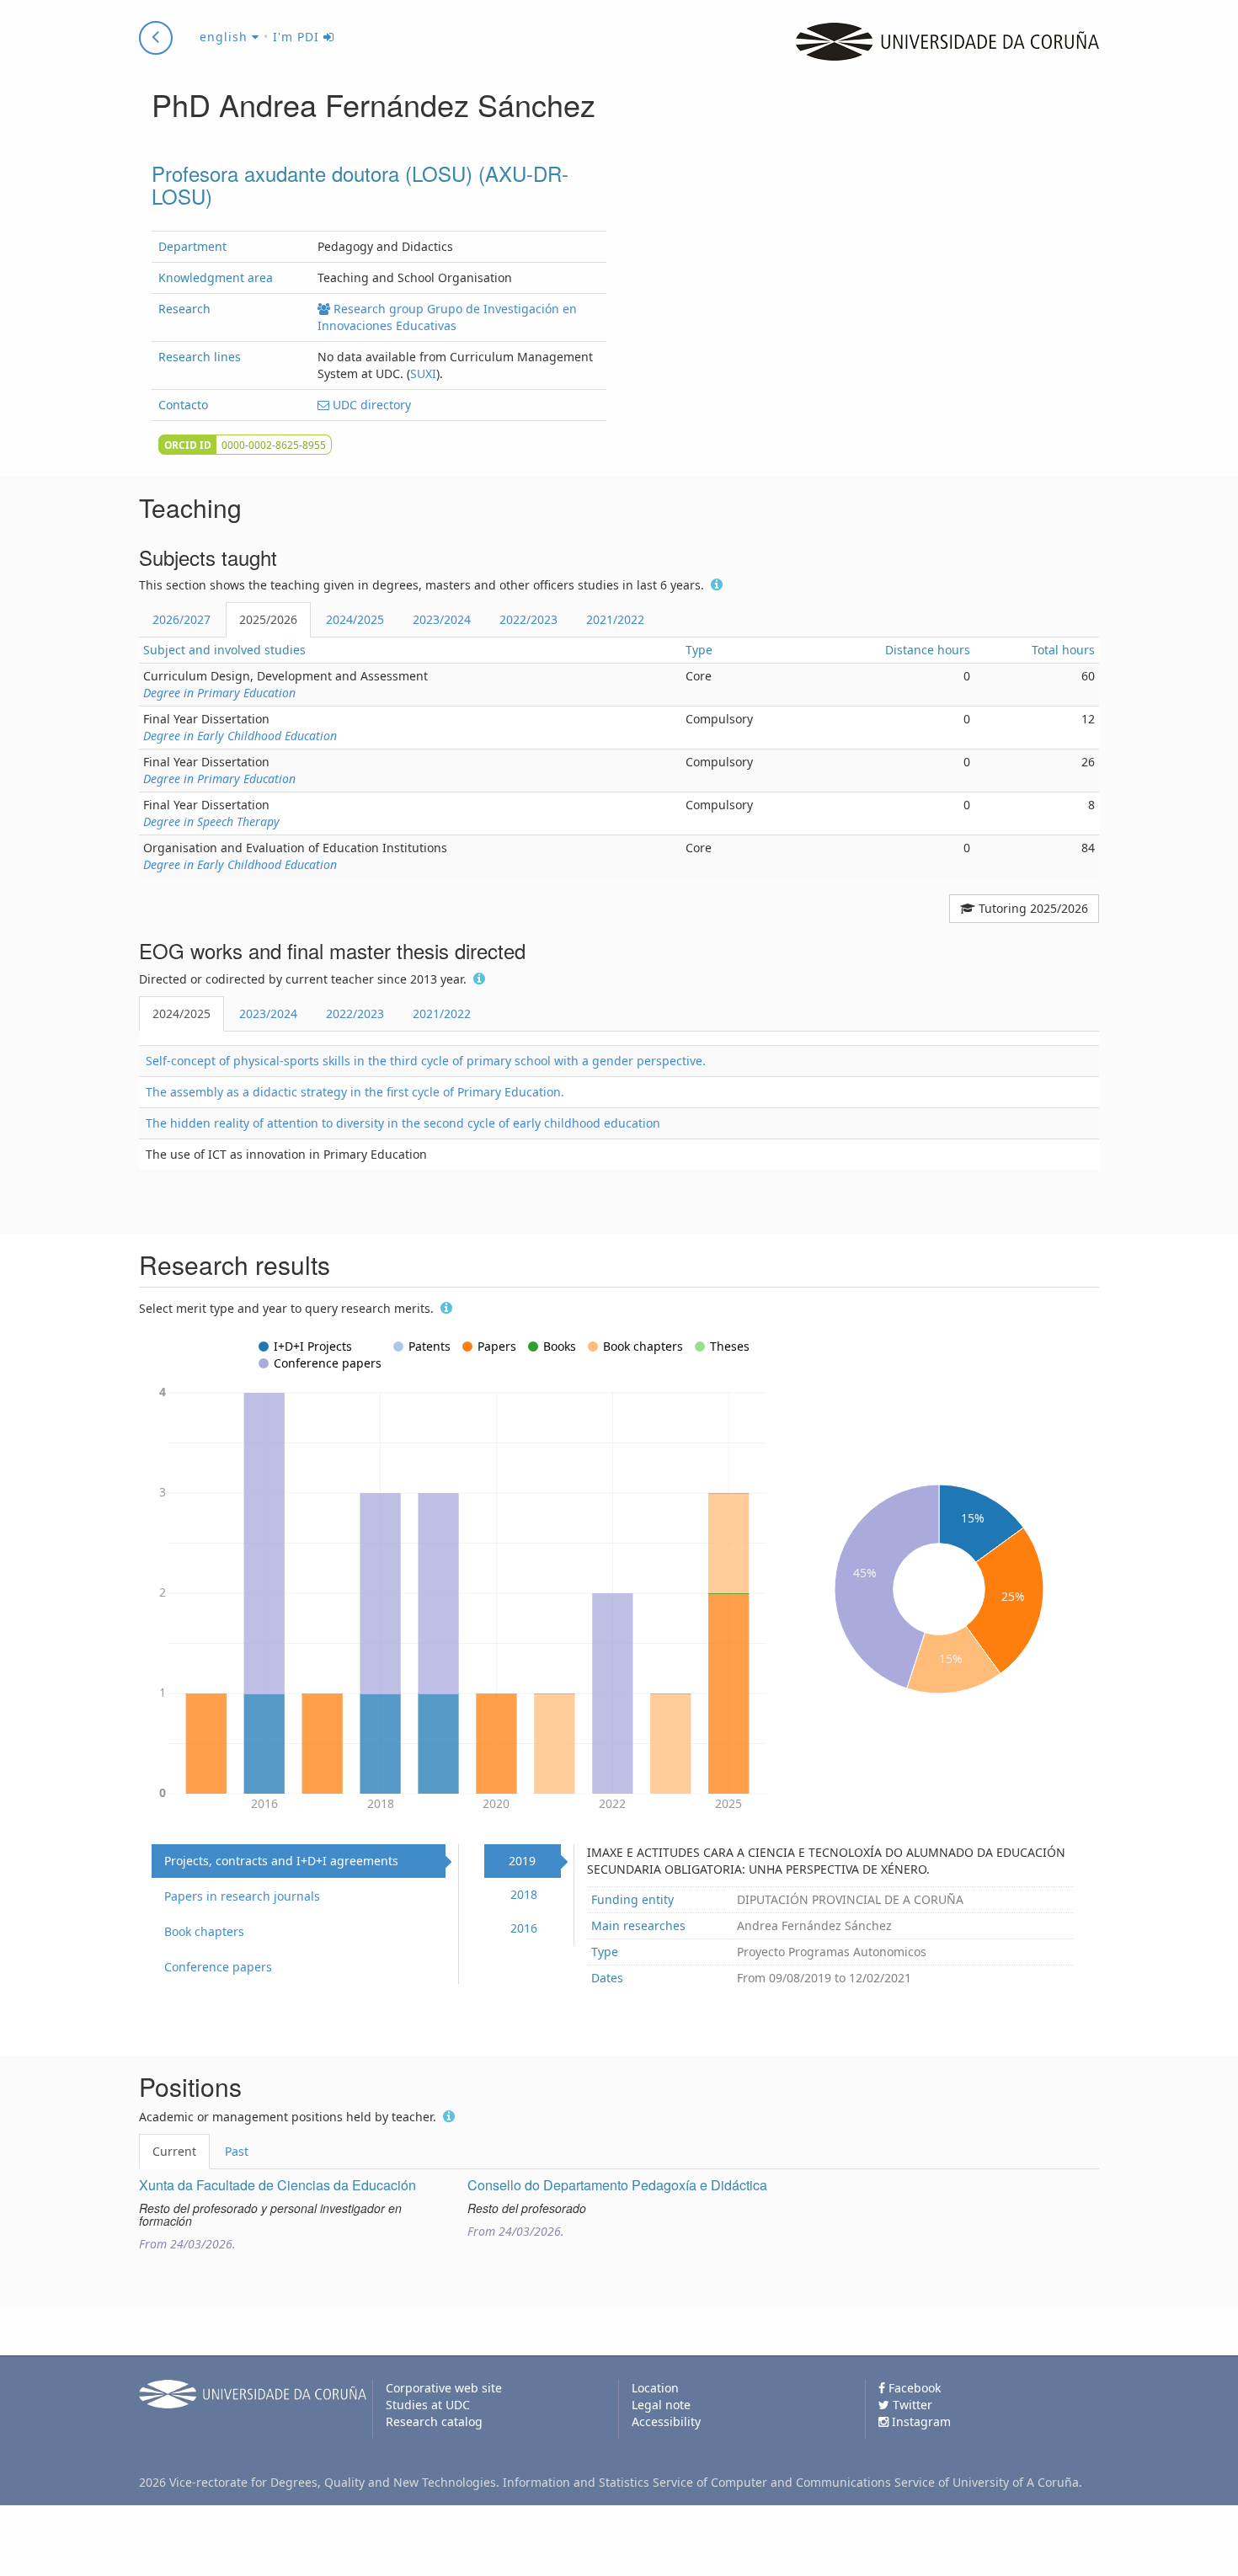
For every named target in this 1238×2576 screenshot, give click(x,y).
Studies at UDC (428, 2405)
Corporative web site (444, 2388)
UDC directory (370, 405)
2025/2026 (268, 619)
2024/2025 (355, 619)
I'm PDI (298, 37)
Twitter (911, 2405)
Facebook (913, 2388)
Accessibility (666, 2421)
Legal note (661, 2405)
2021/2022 (615, 619)
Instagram (920, 2421)
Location (655, 2388)
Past (237, 2151)
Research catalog (434, 2421)
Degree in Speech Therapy (211, 821)
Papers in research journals (242, 1896)
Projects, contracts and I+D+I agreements (281, 1861)
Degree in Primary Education (219, 693)
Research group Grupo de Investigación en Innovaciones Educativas (447, 317)
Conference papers (218, 1967)
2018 (524, 1894)
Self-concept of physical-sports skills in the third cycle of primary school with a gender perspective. (426, 1061)
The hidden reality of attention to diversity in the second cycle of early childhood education (403, 1123)
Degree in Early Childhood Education (240, 736)
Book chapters (204, 1931)
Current (174, 2151)
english (226, 37)
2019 (522, 1861)
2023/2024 (442, 619)
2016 (524, 1928)
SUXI (423, 373)
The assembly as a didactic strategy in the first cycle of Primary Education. (355, 1092)
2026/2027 (181, 619)
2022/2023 (528, 619)
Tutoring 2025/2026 (1032, 908)
